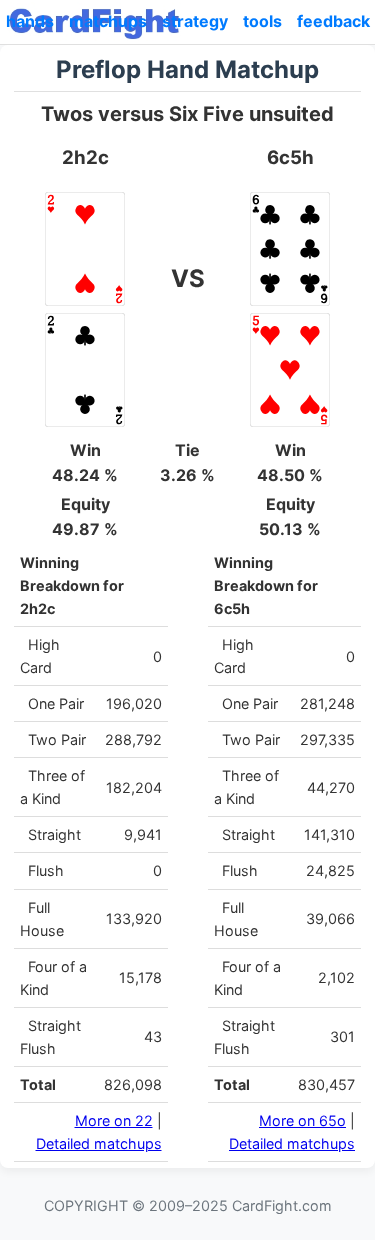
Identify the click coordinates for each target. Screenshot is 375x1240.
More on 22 (114, 1120)
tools (262, 21)
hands (30, 21)
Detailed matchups (99, 1143)
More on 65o (302, 1120)
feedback (333, 21)
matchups (108, 21)
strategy (195, 21)
